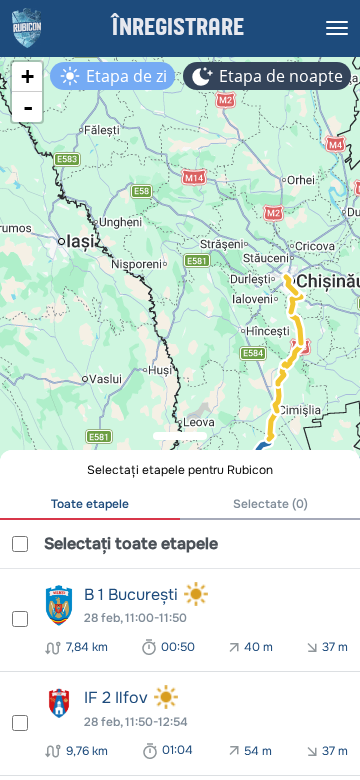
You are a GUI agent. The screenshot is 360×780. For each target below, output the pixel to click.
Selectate (270, 504)
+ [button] (27, 76)
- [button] (28, 107)
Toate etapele (90, 504)
